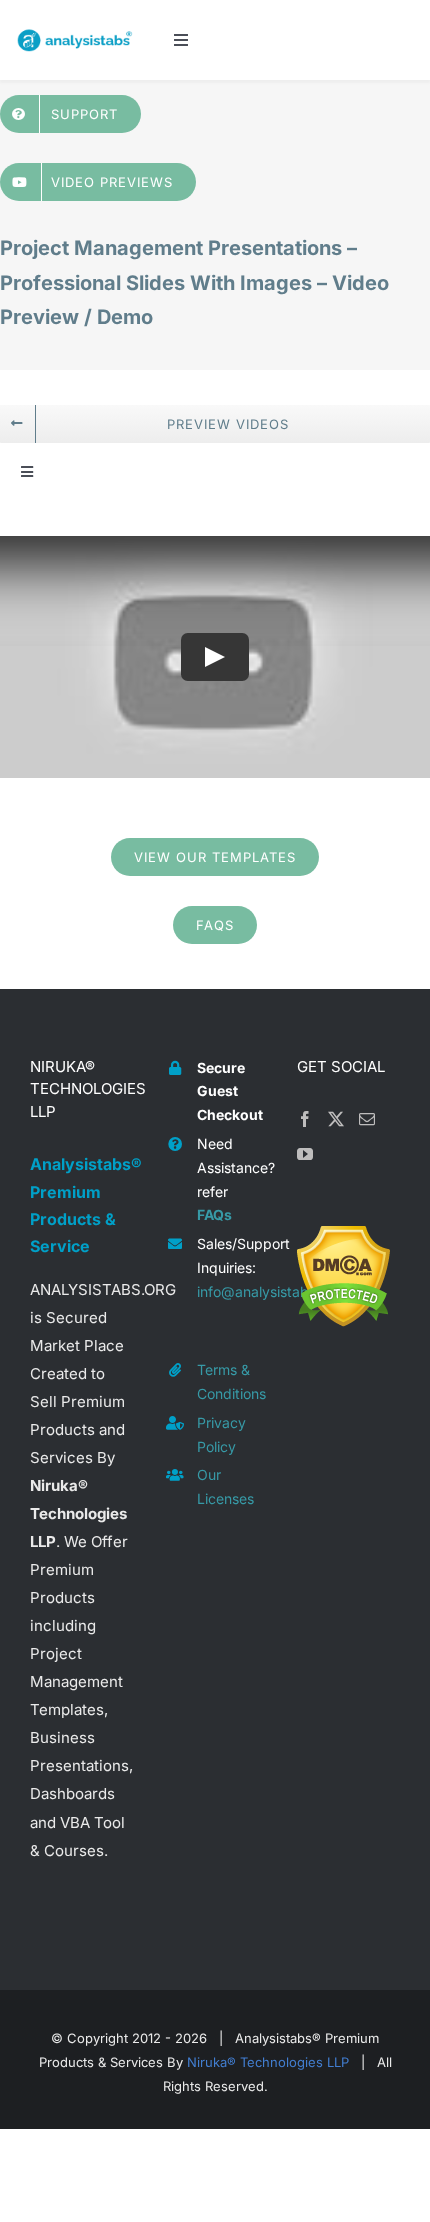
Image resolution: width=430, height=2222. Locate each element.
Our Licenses (225, 1486)
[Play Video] (215, 657)
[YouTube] (305, 1154)
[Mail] (367, 1119)
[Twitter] (336, 1119)
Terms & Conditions (231, 1381)
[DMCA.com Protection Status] (343, 1239)
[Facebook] (305, 1119)
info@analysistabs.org (232, 1291)
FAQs (214, 1214)
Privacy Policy (221, 1434)
